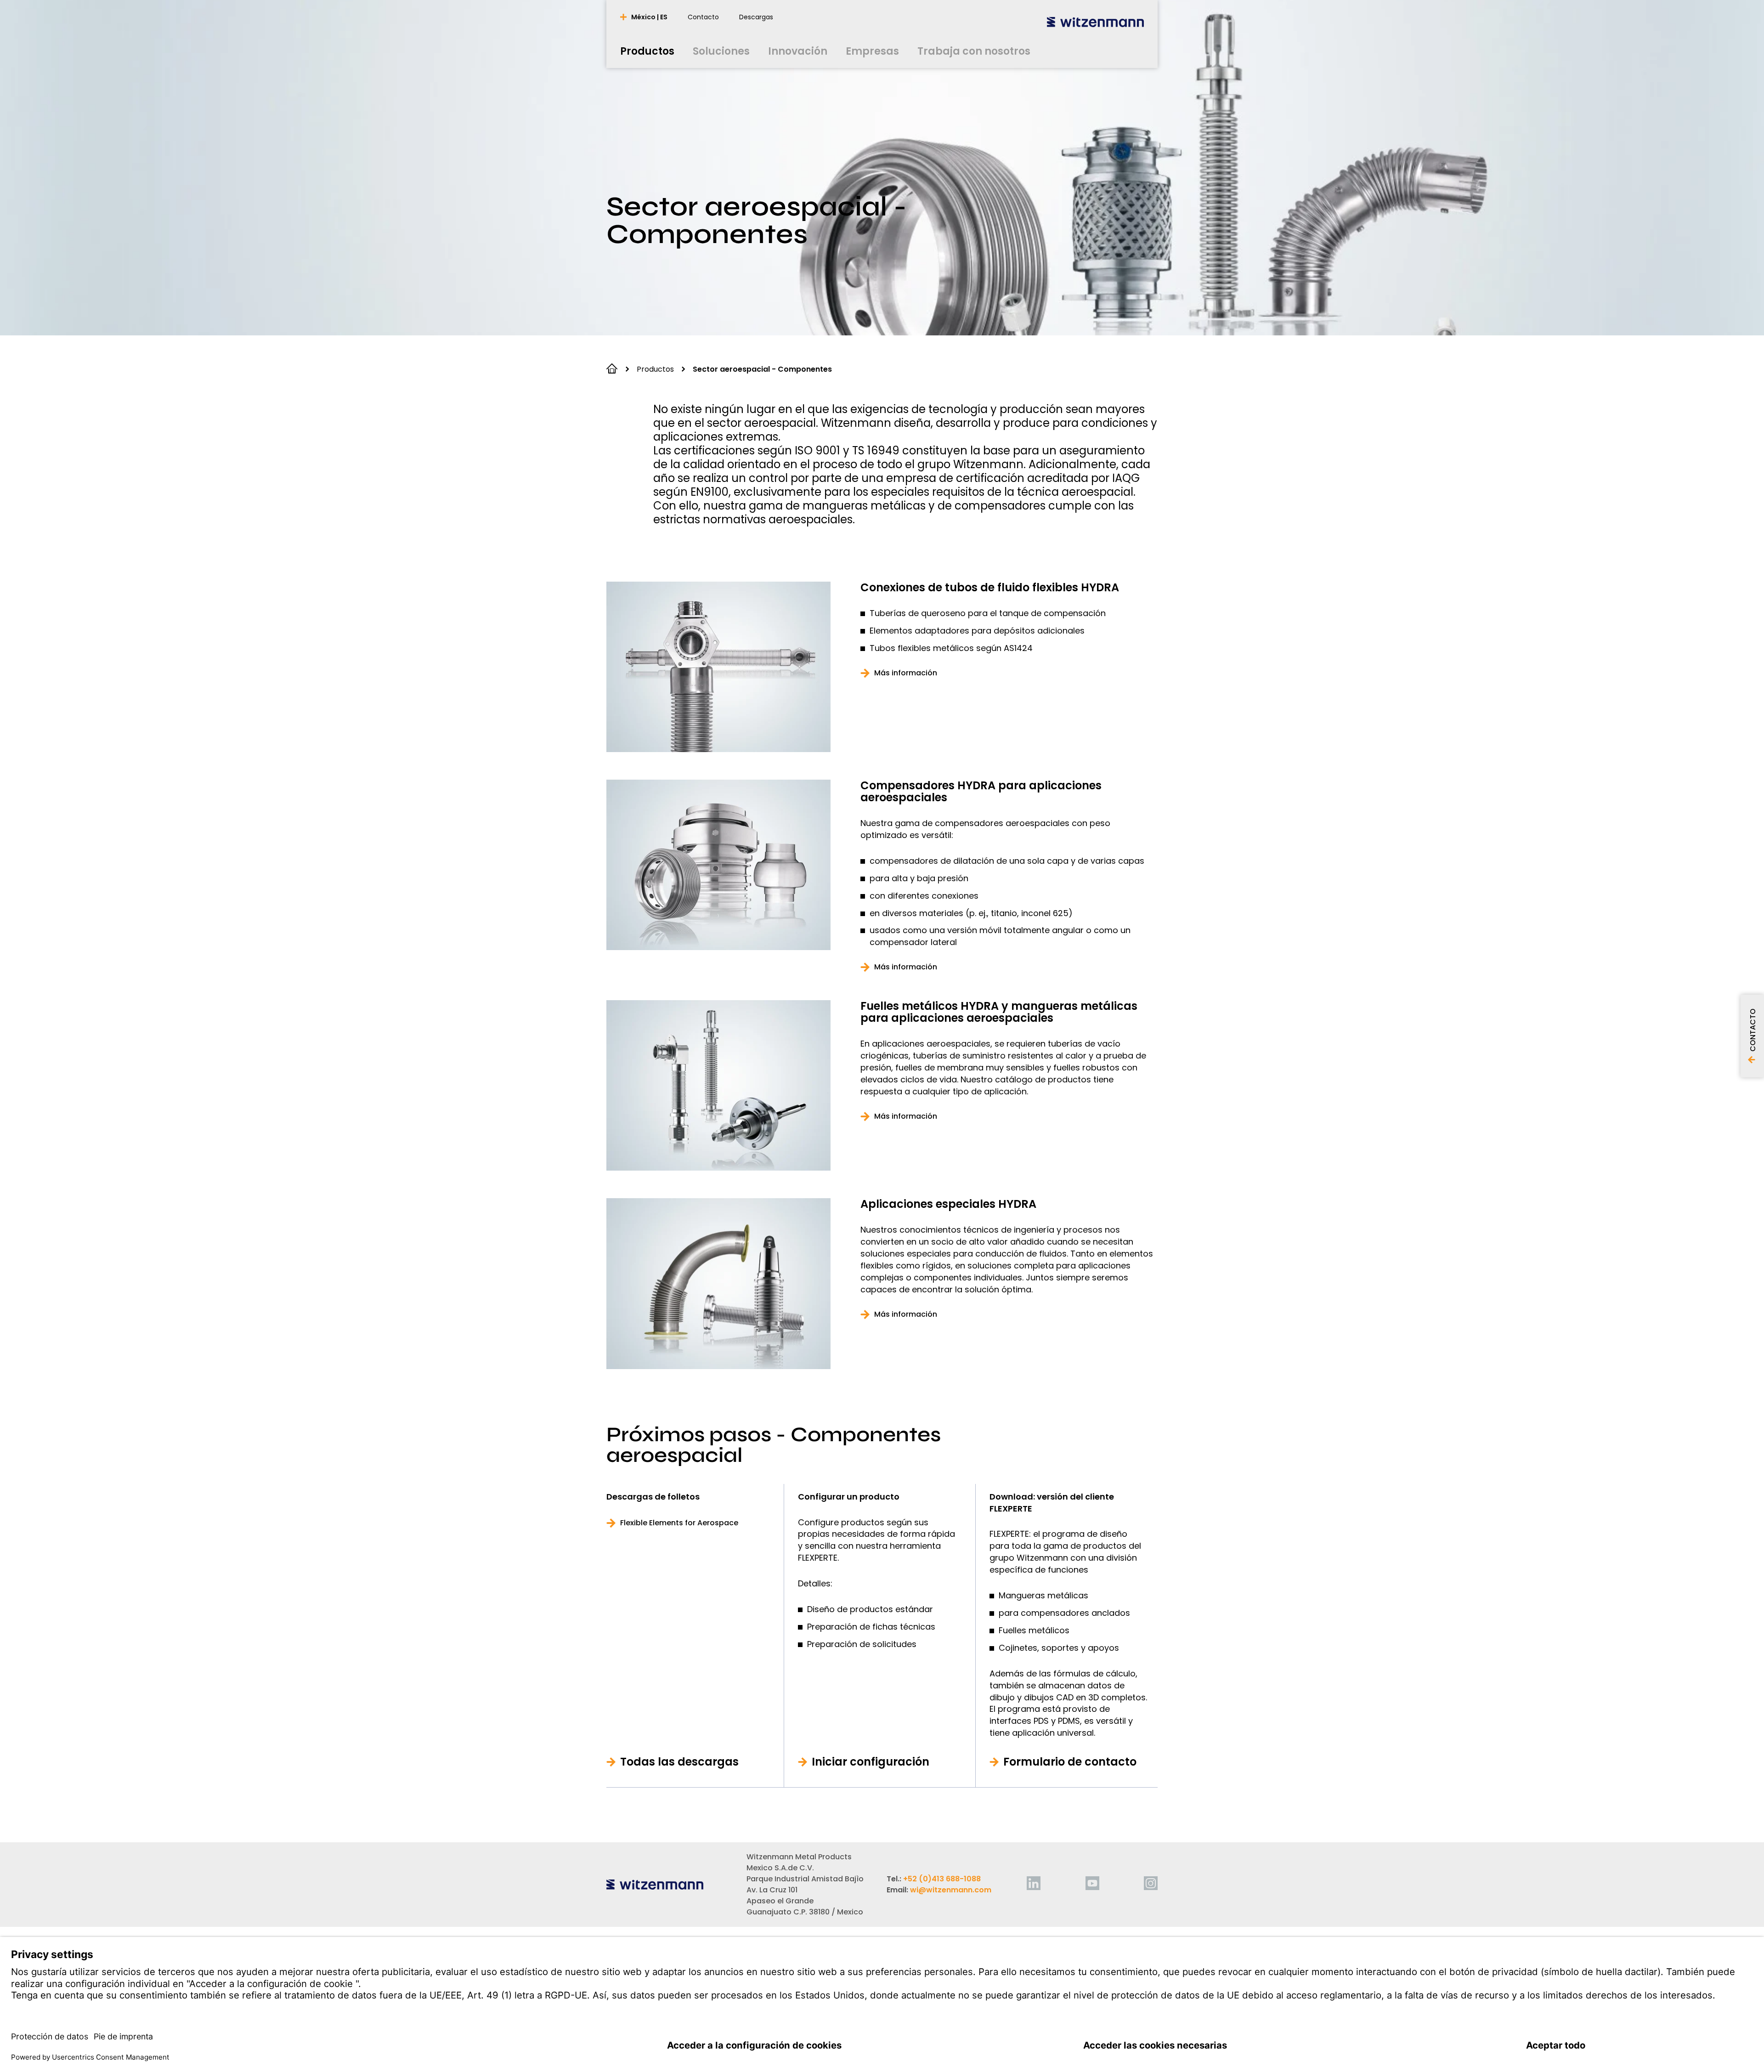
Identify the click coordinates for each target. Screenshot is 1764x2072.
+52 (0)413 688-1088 (942, 1879)
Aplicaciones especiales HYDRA (948, 1204)
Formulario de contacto (1070, 1762)
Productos (655, 369)
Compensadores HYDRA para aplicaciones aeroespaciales (981, 792)
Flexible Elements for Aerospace (679, 1523)
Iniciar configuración (871, 1762)
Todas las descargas (679, 1762)
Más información (906, 673)
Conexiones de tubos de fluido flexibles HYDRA (990, 588)
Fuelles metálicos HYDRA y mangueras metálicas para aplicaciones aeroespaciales (999, 1012)
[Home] (1095, 22)
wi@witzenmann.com (951, 1890)
